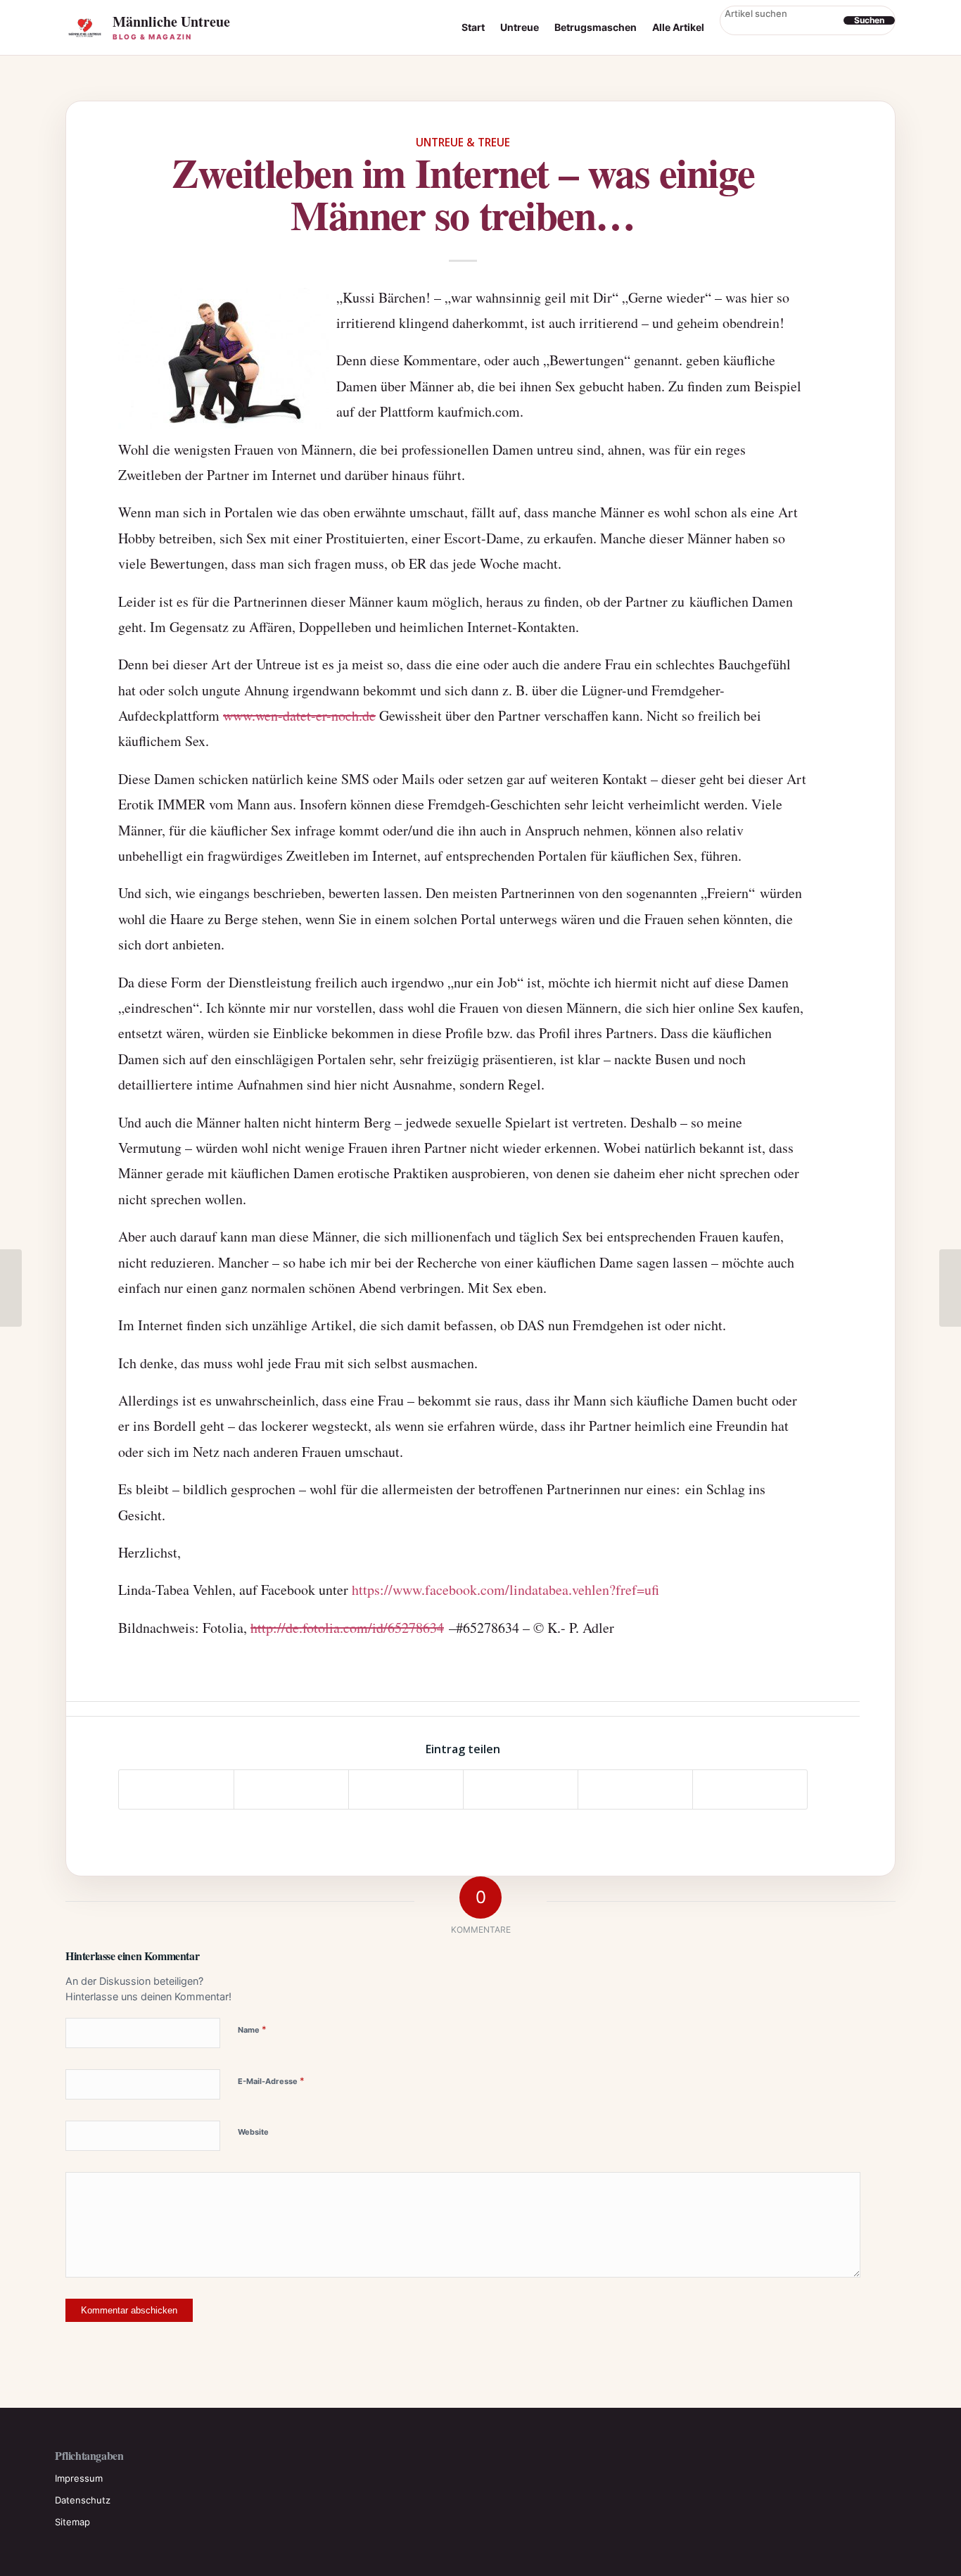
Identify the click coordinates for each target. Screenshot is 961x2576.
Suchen (869, 20)
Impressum (79, 2478)
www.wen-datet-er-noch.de (299, 715)
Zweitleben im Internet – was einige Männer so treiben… (463, 193)
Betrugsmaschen (596, 27)
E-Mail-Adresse (271, 2081)
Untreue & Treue (463, 142)
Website (253, 2132)
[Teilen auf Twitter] (291, 1789)
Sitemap (72, 2522)
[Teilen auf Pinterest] (521, 1789)
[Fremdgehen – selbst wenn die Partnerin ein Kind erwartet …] (11, 1288)
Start (473, 27)
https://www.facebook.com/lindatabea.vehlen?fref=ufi (505, 1590)
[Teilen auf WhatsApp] (406, 1789)
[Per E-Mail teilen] (750, 1789)
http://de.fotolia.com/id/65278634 (347, 1628)
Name (252, 2029)
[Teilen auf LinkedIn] (635, 1789)
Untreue (520, 27)
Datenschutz (83, 2500)
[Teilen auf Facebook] (176, 1789)
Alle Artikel (678, 27)
